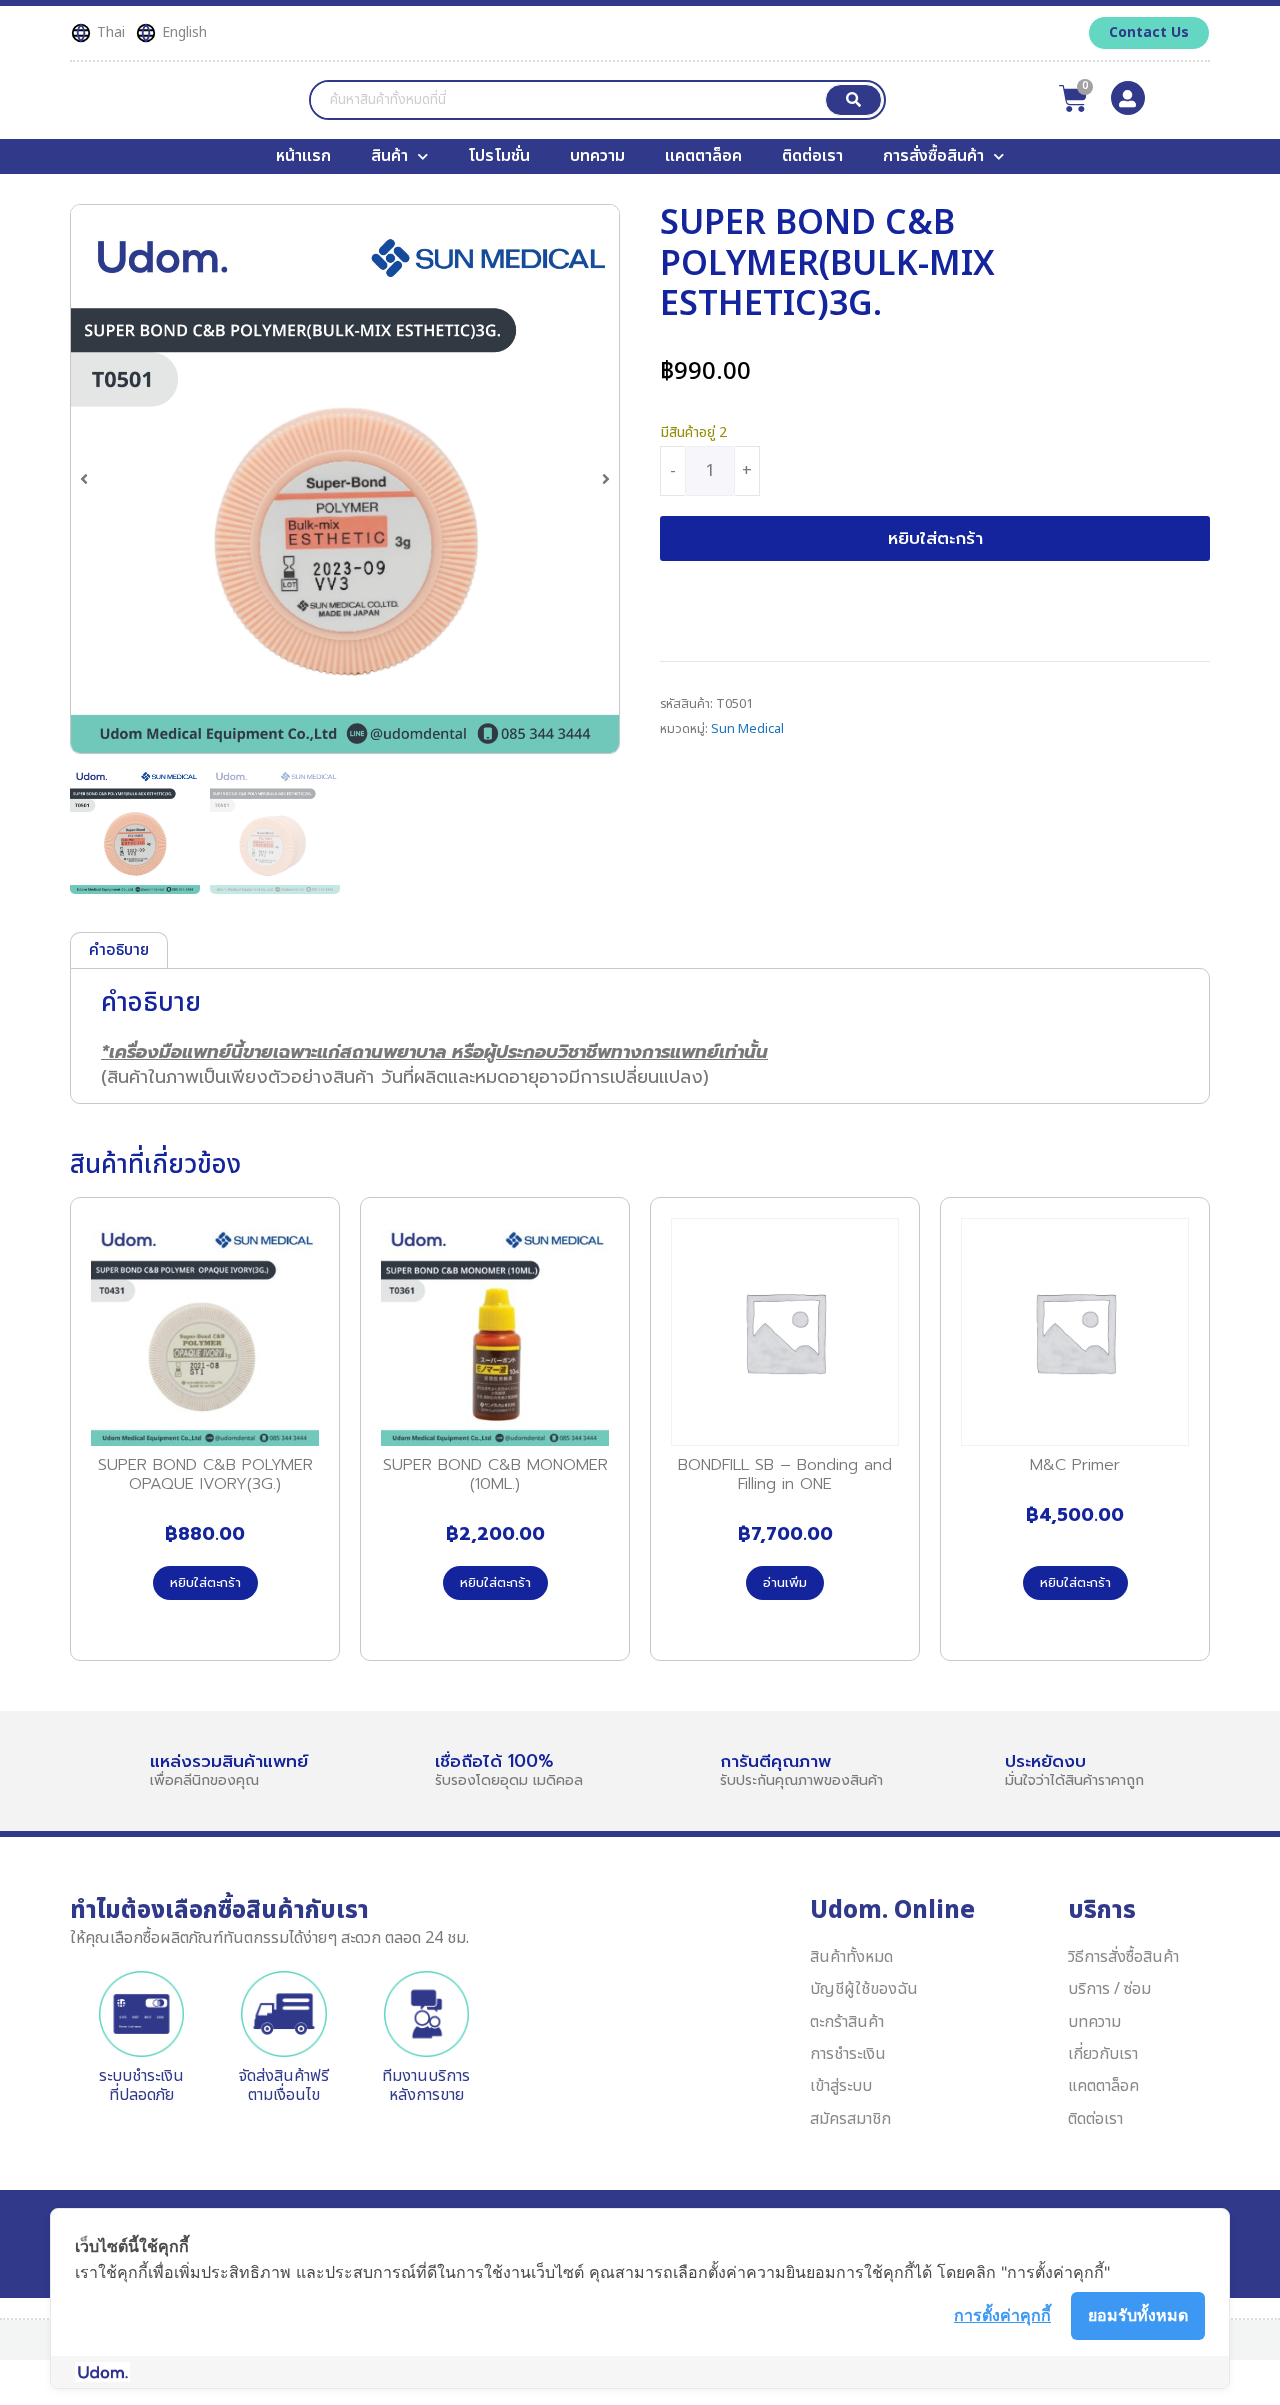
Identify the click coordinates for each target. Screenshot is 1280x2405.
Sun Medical (747, 729)
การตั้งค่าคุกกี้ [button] (1002, 2315)
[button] (84, 478)
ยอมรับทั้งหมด (1138, 2315)
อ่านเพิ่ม (785, 1582)
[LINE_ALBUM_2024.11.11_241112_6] (345, 479)
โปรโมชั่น (499, 156)
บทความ (597, 156)
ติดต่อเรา (812, 156)
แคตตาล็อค (703, 156)
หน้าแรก (303, 156)
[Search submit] (853, 100)
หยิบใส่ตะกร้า (935, 538)
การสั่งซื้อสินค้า (933, 156)
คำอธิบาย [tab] (119, 950)
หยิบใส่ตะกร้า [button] (205, 1582)
